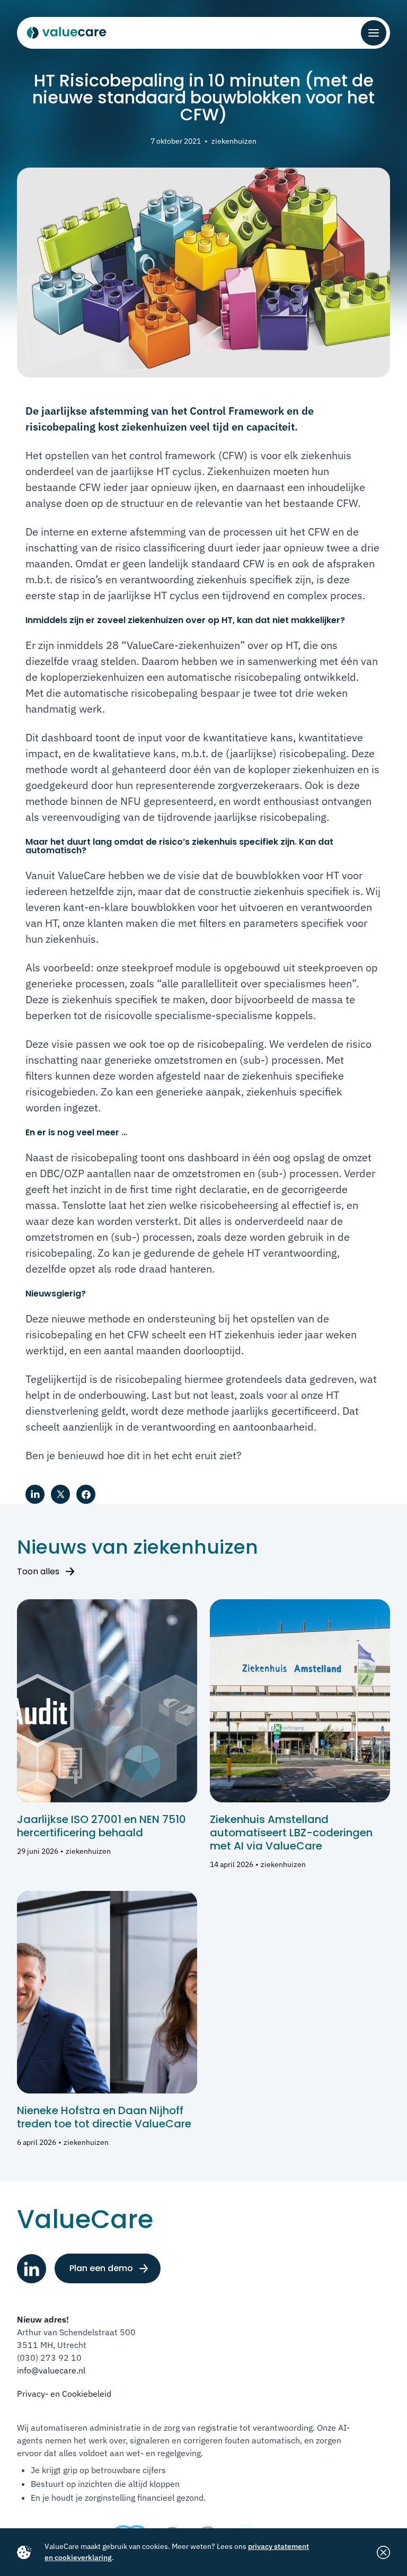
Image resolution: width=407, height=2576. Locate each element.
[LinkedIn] (32, 2269)
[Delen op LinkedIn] (35, 1494)
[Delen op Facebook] (86, 1494)
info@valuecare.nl (51, 2370)
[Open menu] (374, 33)
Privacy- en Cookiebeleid (64, 2394)
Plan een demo (101, 2268)
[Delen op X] (60, 1494)
